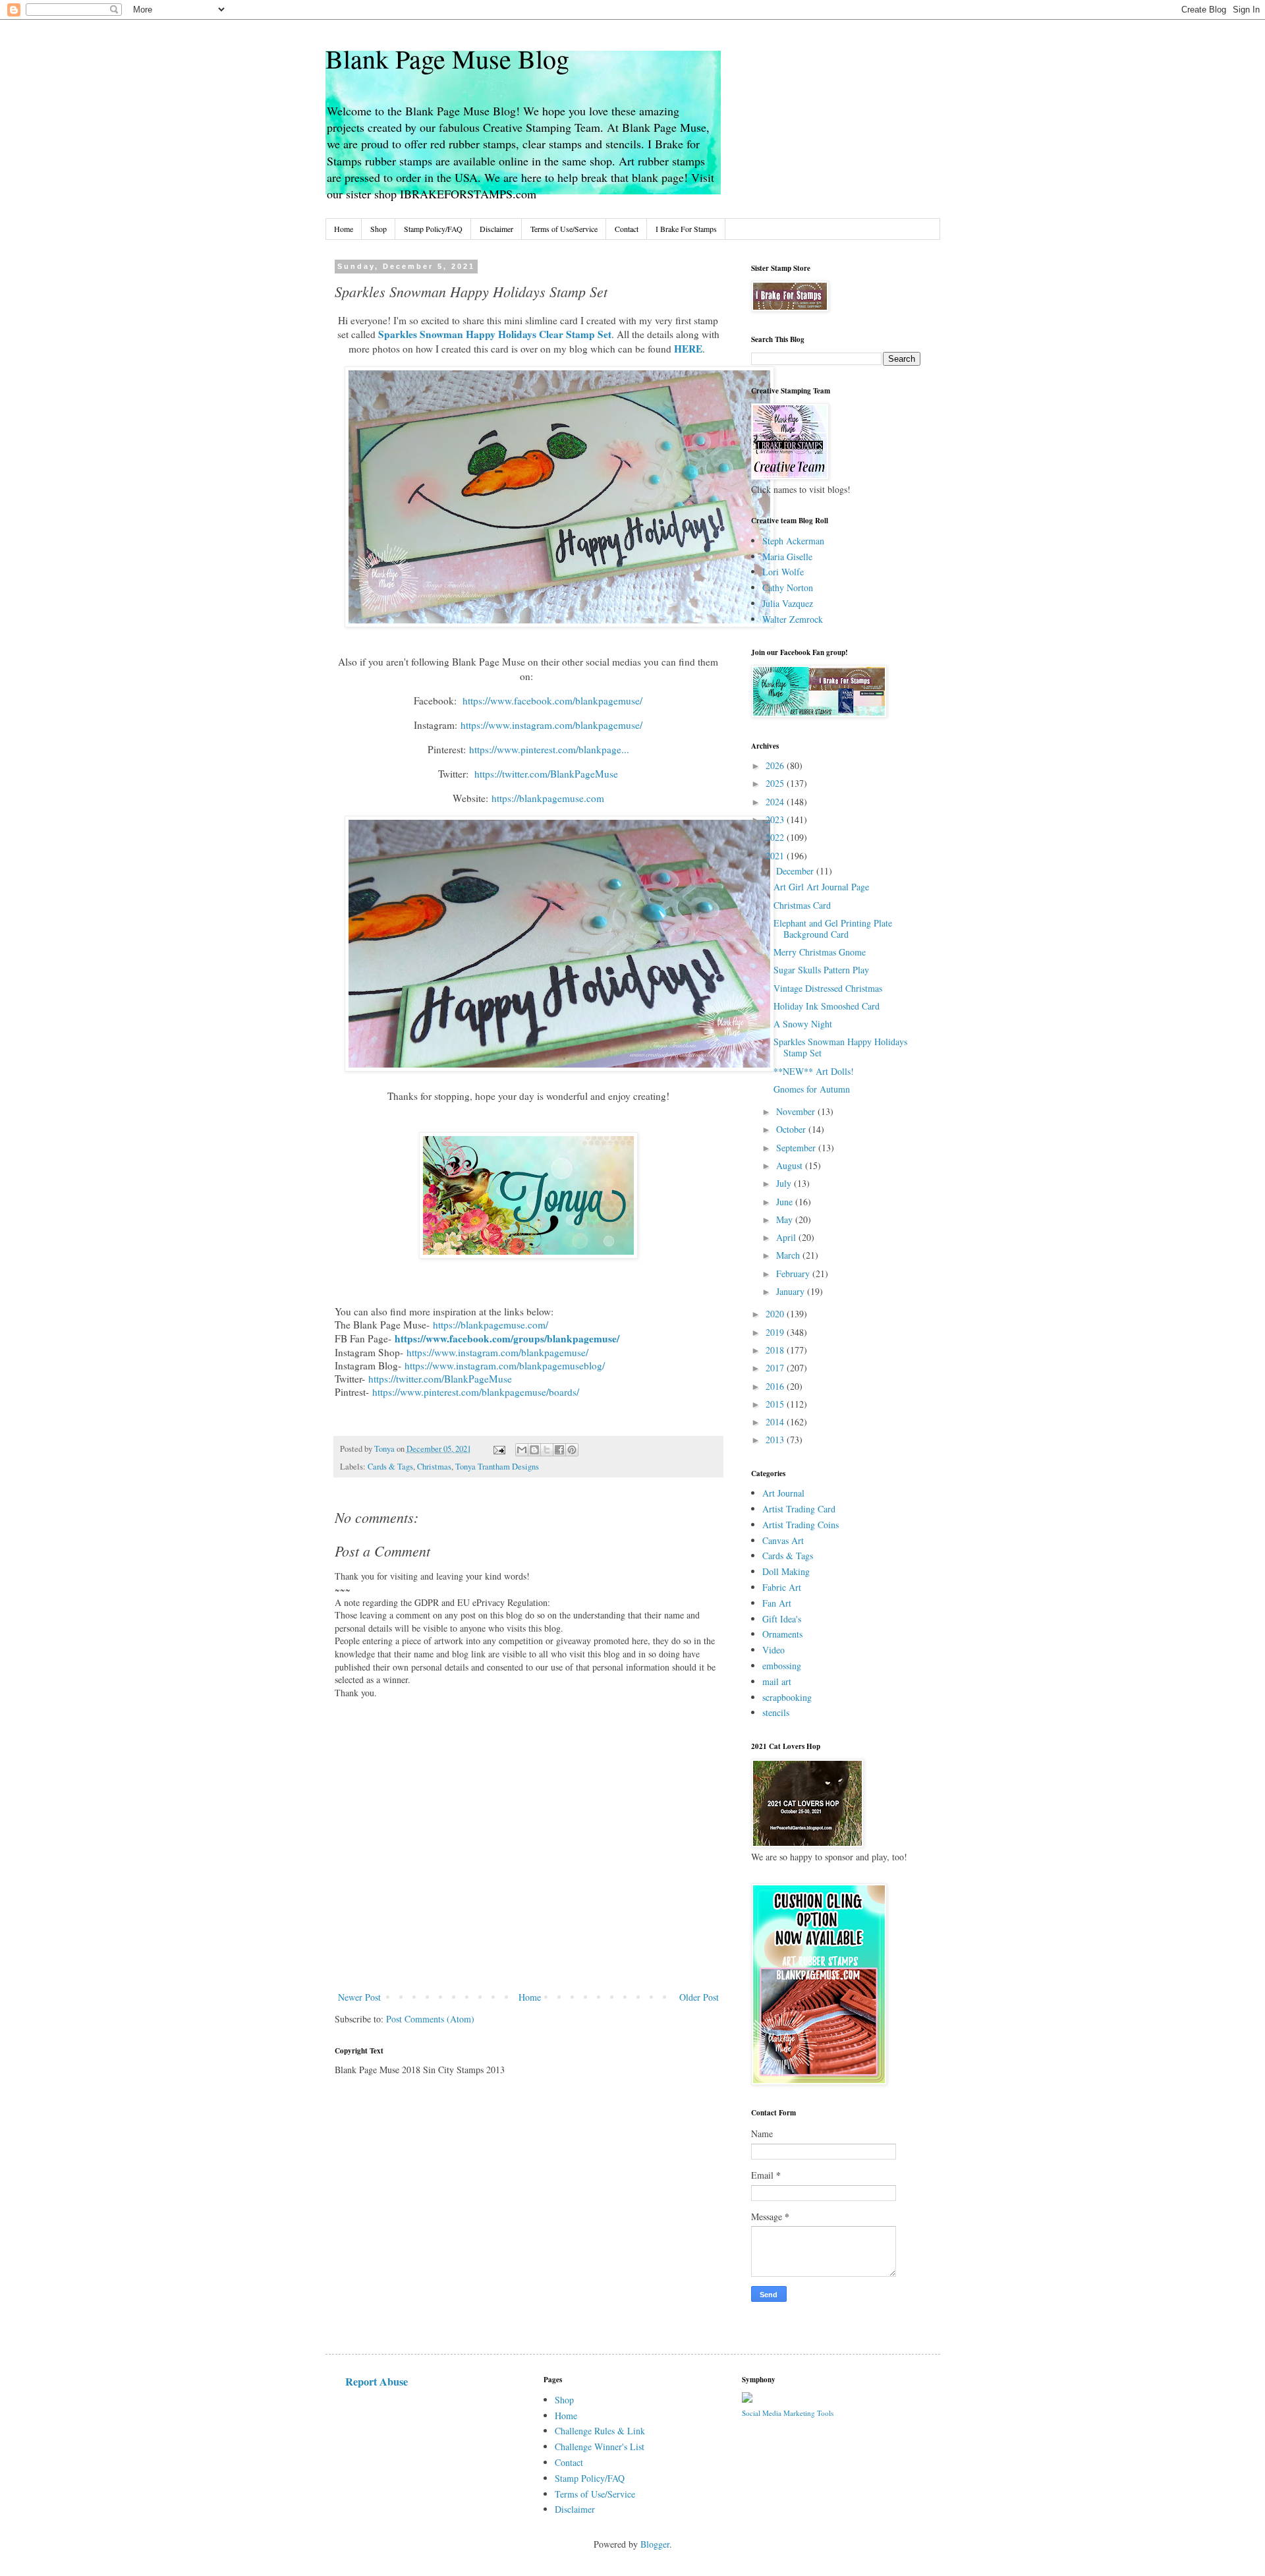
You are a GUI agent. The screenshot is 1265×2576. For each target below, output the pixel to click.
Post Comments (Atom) (430, 2019)
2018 (776, 1350)
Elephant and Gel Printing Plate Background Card (833, 929)
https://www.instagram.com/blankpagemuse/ (497, 1352)
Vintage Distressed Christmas (828, 988)
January (792, 1291)
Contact (627, 229)
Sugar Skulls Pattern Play (821, 970)
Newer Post (359, 1997)
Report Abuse (377, 2382)
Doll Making (786, 1571)
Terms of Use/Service (564, 229)
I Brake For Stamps (686, 229)
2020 (776, 1314)
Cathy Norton (788, 587)
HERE (688, 349)
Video (773, 1650)
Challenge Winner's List (600, 2447)
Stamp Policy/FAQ (433, 229)
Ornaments (782, 1634)
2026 (776, 765)
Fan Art (777, 1603)
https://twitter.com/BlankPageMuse (440, 1379)
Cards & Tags (390, 1467)
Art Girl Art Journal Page (821, 887)
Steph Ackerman (793, 541)
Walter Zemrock (793, 619)
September (797, 1148)
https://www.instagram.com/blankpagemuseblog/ (505, 1365)
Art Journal (783, 1493)
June (786, 1202)
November (797, 1111)
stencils (776, 1712)
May (786, 1219)
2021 (776, 856)
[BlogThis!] (534, 1450)
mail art (777, 1681)
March (789, 1255)
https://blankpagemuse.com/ (491, 1325)
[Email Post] (498, 1449)
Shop (379, 229)
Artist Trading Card (799, 1509)
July (785, 1183)
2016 (776, 1386)
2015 (776, 1404)
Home (344, 229)
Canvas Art (783, 1540)
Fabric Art (782, 1587)
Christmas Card (802, 905)
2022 (776, 837)
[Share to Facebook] (559, 1450)
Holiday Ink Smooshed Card (827, 1006)
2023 (776, 819)
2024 (776, 802)
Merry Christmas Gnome (820, 952)
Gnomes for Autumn (812, 1089)
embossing (782, 1666)
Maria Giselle (787, 557)
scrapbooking (787, 1697)
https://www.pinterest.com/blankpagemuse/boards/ (476, 1392)
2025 (776, 783)
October (792, 1129)
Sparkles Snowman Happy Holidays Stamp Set (840, 1047)
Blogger (655, 2544)
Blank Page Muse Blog (447, 58)
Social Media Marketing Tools (788, 2413)
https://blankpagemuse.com (548, 798)
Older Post (699, 1997)
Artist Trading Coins (801, 1525)
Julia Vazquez (788, 603)
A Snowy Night (803, 1024)
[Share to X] (547, 1450)
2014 (776, 1422)
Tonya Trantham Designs (497, 1467)
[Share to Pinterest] (572, 1450)
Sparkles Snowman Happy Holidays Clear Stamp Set (495, 334)
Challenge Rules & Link (600, 2431)
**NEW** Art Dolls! (814, 1071)
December (796, 871)
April (787, 1237)
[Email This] (522, 1450)
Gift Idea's (782, 1619)
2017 (776, 1368)
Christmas (434, 1467)
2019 (776, 1332)
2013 (776, 1440)
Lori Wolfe (783, 572)
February (794, 1274)
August (791, 1165)
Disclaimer (496, 229)
